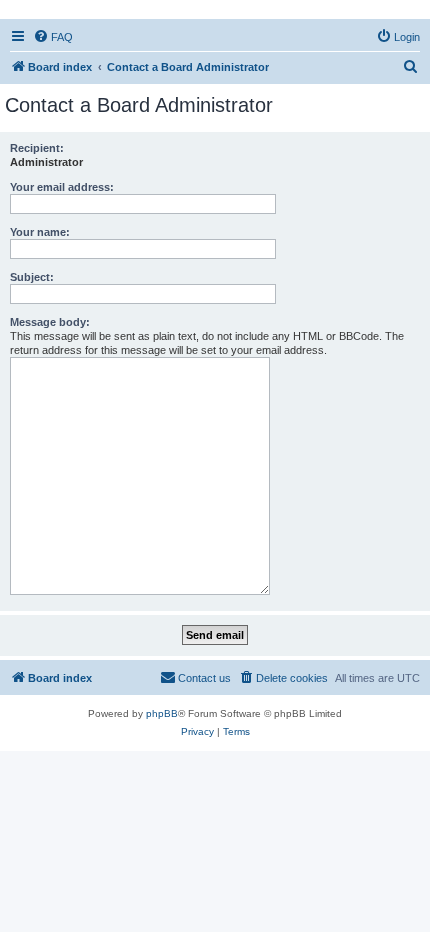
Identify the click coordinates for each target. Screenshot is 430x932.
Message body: (50, 322)
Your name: (40, 232)
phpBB (162, 713)
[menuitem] (53, 37)
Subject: (32, 277)
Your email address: (62, 187)
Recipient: (37, 148)
